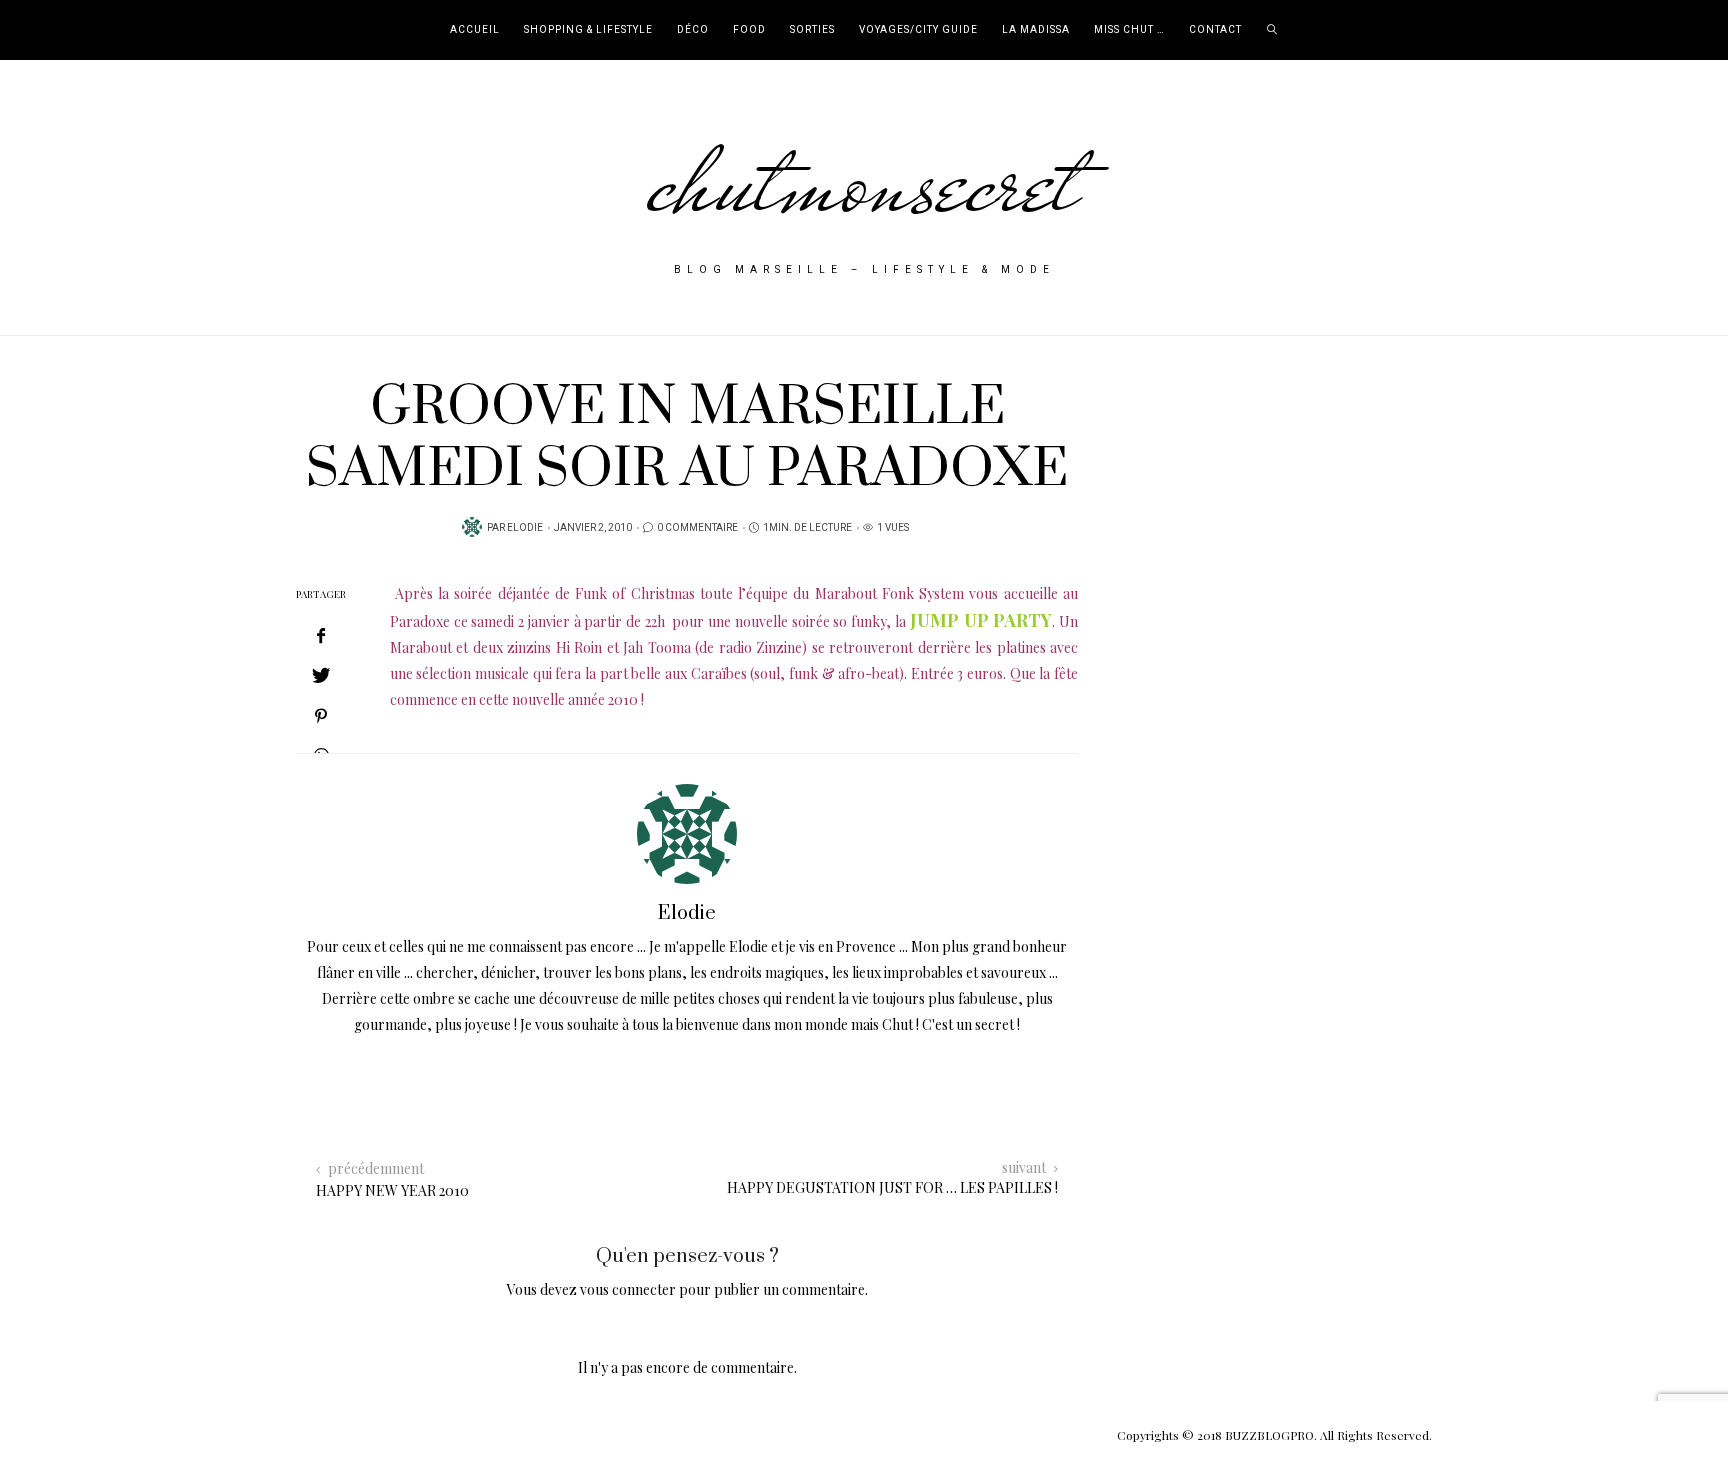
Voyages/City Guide (918, 30)
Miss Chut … (1129, 30)
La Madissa (1036, 30)
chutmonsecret (864, 182)
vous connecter (628, 1289)
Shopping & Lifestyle (588, 30)
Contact (1215, 30)
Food (749, 30)
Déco (693, 30)
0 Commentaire (697, 528)
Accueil (475, 30)
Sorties (812, 30)
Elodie (525, 528)
